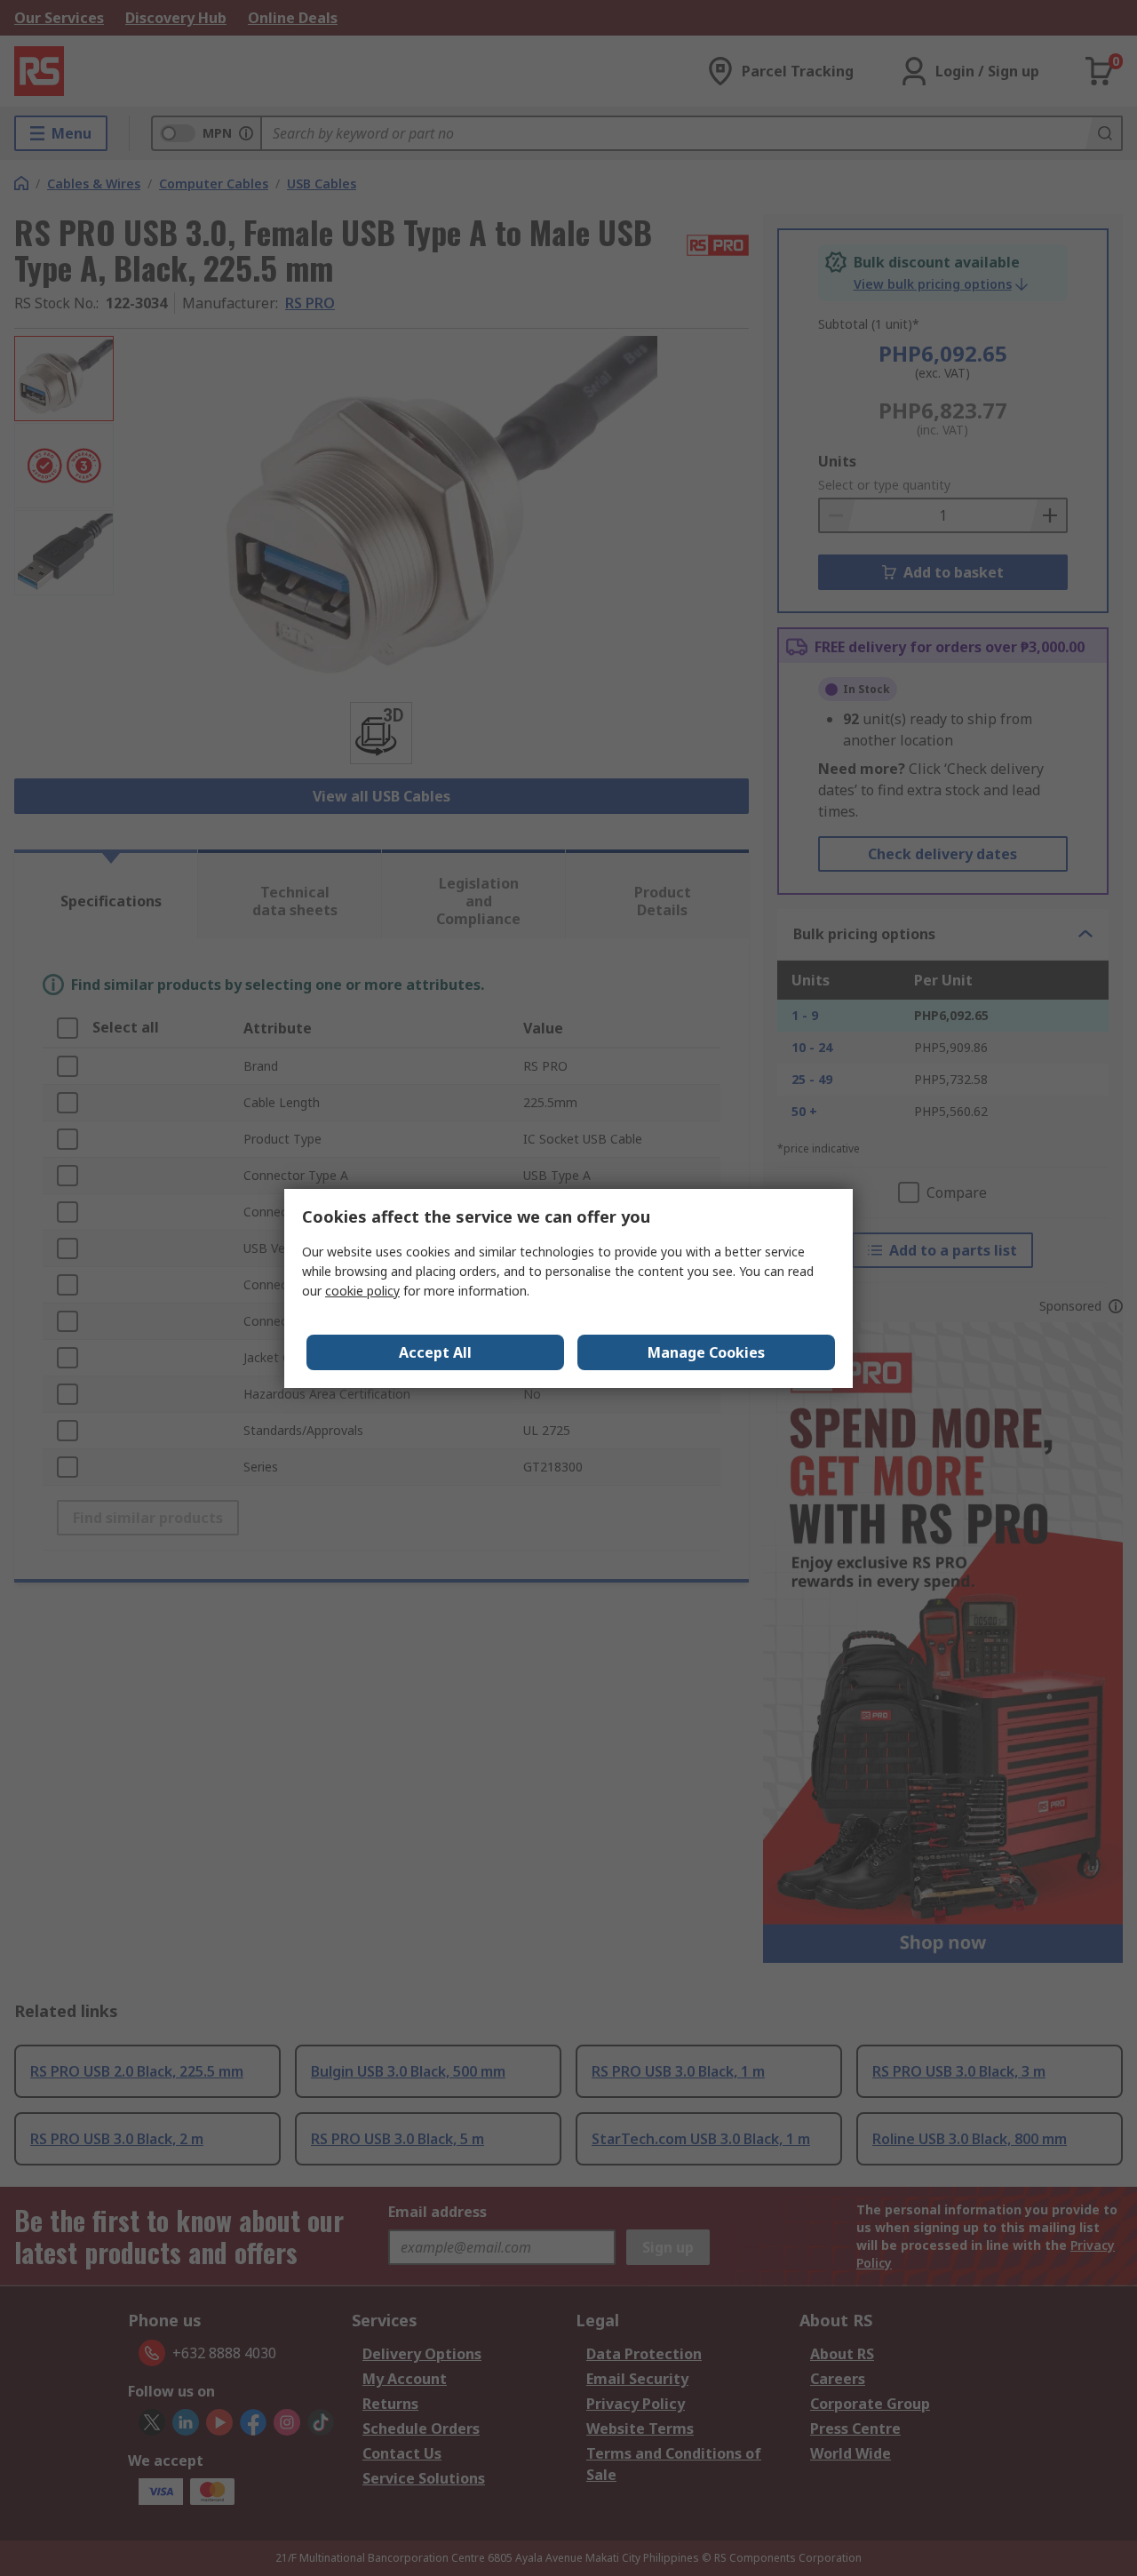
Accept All (435, 1352)
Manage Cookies (706, 1352)
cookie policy (362, 1291)
